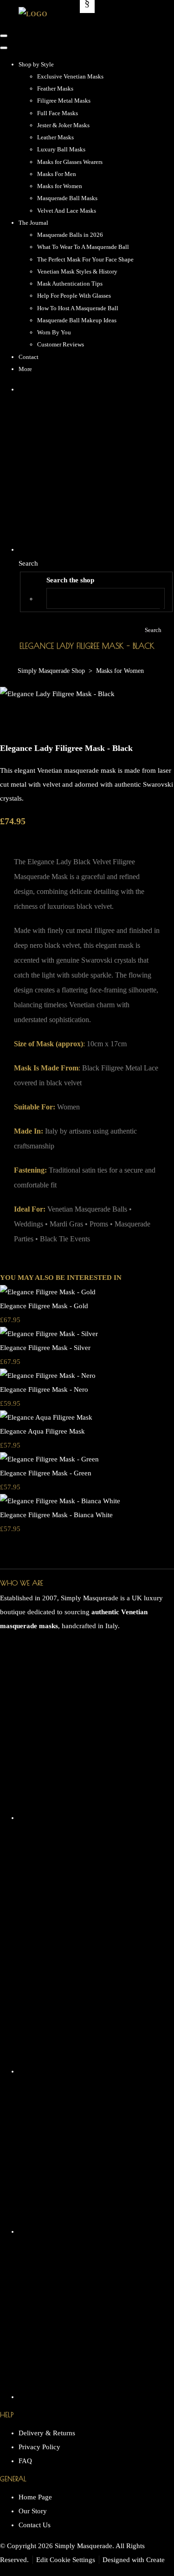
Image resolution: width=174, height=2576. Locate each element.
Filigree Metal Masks (64, 101)
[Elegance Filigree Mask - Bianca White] (60, 1501)
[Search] (153, 598)
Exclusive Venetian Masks (70, 76)
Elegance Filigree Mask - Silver (45, 1348)
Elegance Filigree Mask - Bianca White (56, 1515)
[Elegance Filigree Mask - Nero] (48, 1376)
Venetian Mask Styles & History (77, 271)
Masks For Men (57, 174)
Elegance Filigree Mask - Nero (44, 1389)
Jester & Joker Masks (63, 125)
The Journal (33, 223)
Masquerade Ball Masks (67, 198)
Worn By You (54, 332)
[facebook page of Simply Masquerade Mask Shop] (96, 2071)
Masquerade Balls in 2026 (70, 235)
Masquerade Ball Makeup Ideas (77, 320)
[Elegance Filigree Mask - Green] (49, 1459)
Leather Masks (55, 137)
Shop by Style (36, 64)
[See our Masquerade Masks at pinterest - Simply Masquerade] (96, 2397)
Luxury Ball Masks (61, 149)
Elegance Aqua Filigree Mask (42, 1431)
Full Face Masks (58, 113)
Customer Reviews (61, 344)
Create (155, 2560)
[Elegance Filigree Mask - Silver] (49, 1334)
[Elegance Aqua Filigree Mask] (46, 1417)
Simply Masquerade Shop (51, 671)
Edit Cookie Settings (66, 2560)
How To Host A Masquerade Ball (78, 308)
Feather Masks (55, 88)
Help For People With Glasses (74, 296)
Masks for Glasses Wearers (70, 162)
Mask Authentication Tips (70, 284)
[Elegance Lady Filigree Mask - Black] (14, 722)
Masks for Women (60, 186)
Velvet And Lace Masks (67, 211)
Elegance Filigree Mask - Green (46, 1473)
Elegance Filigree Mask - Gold (44, 1306)
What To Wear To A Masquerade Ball (83, 247)
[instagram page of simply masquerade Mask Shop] (96, 1818)
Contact (29, 357)
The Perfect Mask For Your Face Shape (85, 259)
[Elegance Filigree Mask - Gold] (48, 1292)
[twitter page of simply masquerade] (96, 2231)
